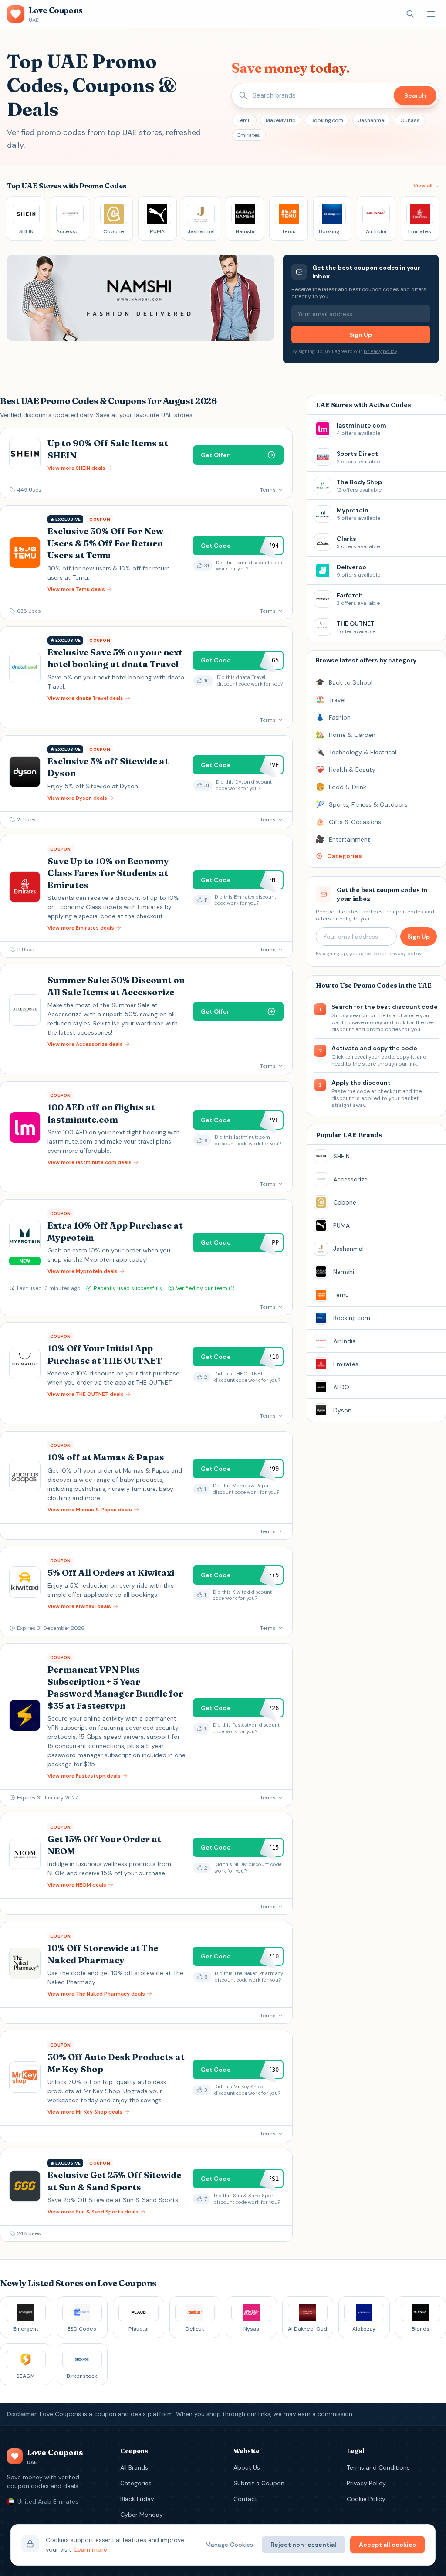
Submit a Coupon (259, 2483)
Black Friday (137, 2499)
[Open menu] (431, 14)
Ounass (410, 120)
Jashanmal (372, 120)
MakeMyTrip (281, 120)
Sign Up (361, 335)
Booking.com (327, 120)
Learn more (91, 2549)
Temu (244, 120)
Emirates (249, 135)
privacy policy (380, 351)
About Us (247, 2467)
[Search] (410, 14)
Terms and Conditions (378, 2467)
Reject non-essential (303, 2545)
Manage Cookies (229, 2545)
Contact (245, 2499)
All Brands (134, 2467)
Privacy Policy (366, 2483)
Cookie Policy (366, 2499)
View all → (426, 186)
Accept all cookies (387, 2545)
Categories (136, 2483)
